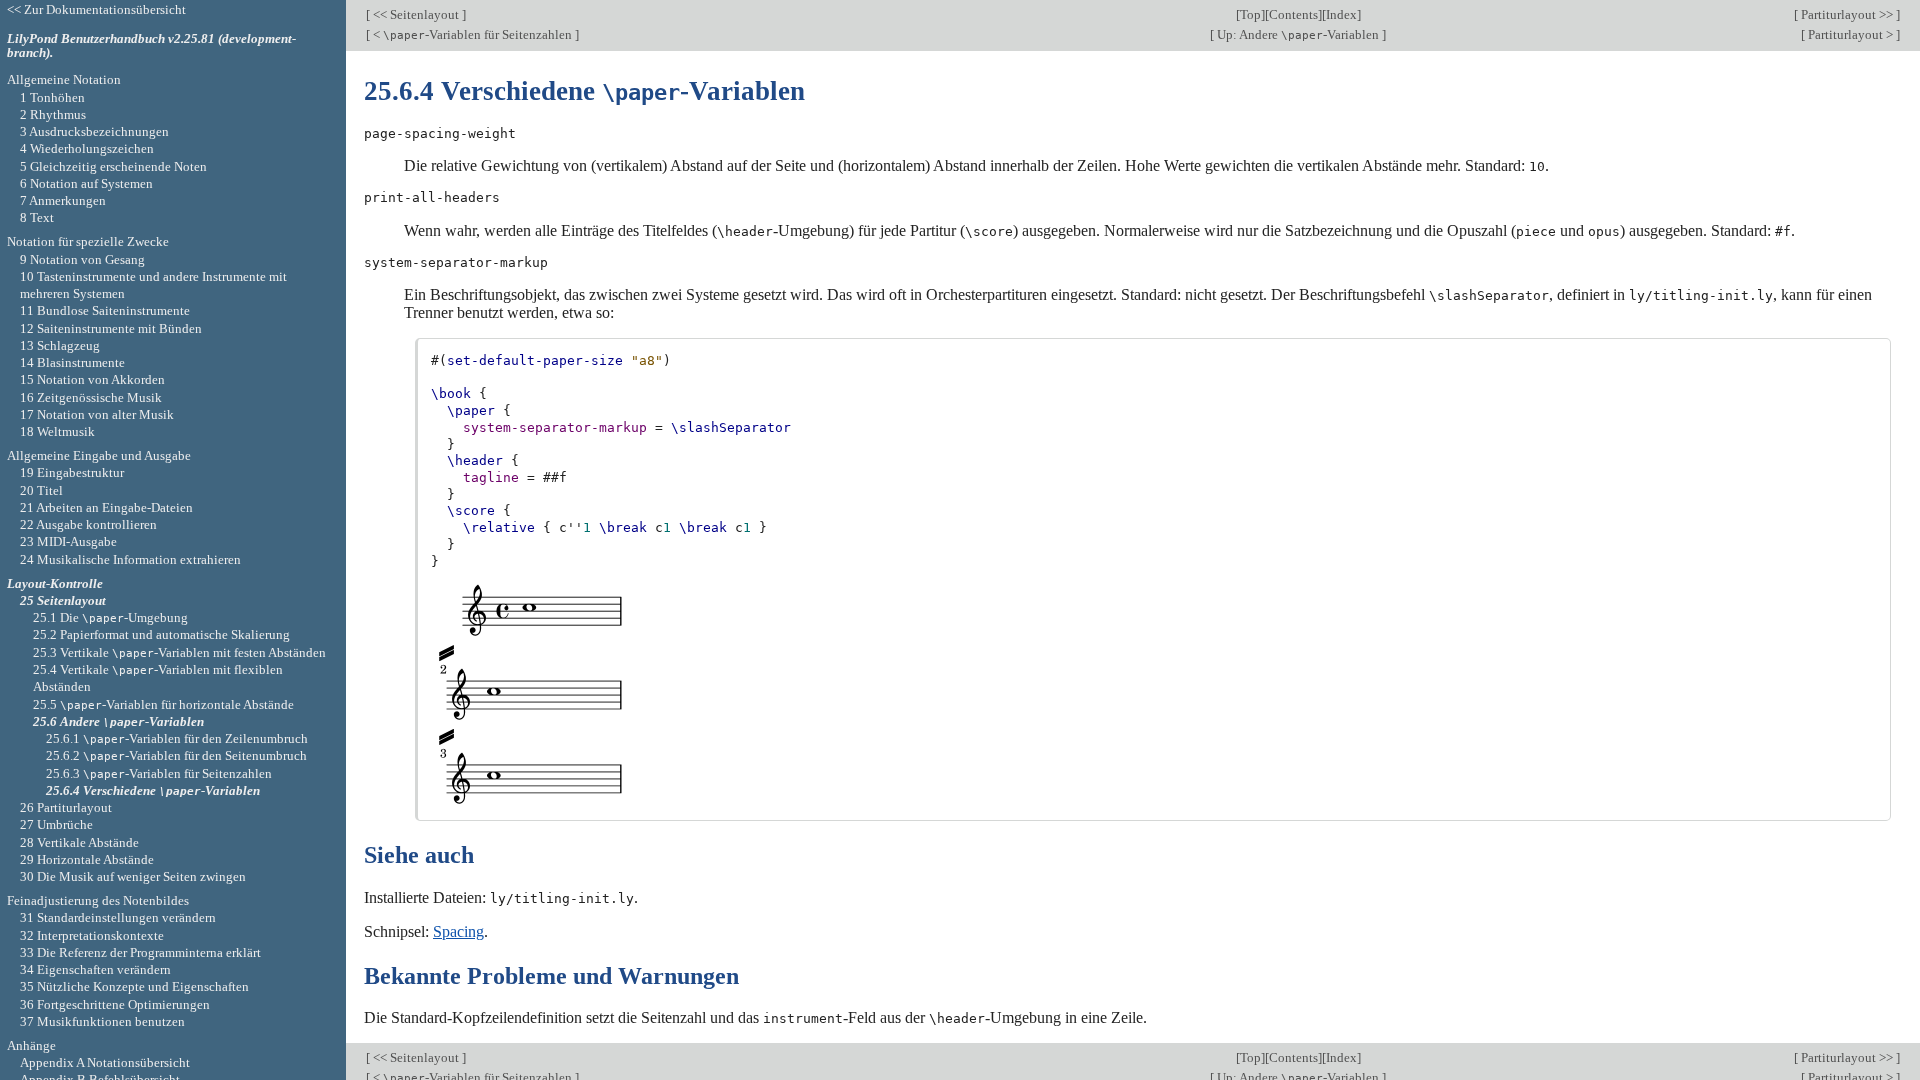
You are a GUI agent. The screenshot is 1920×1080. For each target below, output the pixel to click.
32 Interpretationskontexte (92, 935)
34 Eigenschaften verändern (95, 969)
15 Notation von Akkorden (92, 379)
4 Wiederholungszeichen (87, 148)
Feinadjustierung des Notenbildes (98, 900)
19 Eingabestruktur (72, 472)
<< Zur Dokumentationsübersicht (96, 9)
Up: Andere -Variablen (1298, 34)
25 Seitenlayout (63, 600)
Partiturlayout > (1850, 34)
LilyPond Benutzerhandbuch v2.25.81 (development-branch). (151, 46)
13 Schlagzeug (60, 345)
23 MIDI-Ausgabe (68, 541)
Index (1341, 14)
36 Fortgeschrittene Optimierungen (115, 1004)
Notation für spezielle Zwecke (88, 241)
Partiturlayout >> (1847, 14)
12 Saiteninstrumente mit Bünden (111, 328)
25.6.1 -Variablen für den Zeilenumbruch (177, 738)
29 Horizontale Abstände (87, 859)
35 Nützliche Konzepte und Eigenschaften (134, 986)
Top (1250, 14)
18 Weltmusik (57, 431)
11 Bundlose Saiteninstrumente (105, 310)
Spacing (458, 931)
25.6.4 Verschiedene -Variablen (153, 790)
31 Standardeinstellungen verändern (118, 917)
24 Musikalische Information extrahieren (130, 559)
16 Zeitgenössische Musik (91, 397)
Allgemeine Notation (64, 79)
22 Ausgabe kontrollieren (88, 524)
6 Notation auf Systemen (86, 183)
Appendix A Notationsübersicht (105, 1062)
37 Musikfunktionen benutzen (102, 1021)
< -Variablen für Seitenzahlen (472, 34)
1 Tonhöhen (52, 97)
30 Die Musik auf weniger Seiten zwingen (133, 876)
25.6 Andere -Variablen (118, 721)
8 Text (37, 217)
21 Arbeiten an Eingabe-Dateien (106, 507)
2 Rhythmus (53, 114)
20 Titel (41, 490)
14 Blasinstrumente (72, 362)
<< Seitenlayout (416, 14)
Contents (1293, 14)
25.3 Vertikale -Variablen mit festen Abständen (179, 652)
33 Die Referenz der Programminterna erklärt (140, 952)
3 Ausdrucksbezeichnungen (94, 131)
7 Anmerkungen (63, 200)
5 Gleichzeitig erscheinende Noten (113, 166)
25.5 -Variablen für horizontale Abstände (163, 704)
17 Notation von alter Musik (97, 414)
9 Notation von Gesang (82, 259)
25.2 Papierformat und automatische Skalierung (161, 634)
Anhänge (31, 1045)
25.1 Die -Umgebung (110, 617)
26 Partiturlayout (66, 807)
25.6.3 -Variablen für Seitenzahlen (159, 773)
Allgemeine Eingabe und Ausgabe (99, 455)
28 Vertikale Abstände (79, 842)
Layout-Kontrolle (55, 583)
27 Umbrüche (56, 824)
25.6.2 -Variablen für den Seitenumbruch (176, 755)
